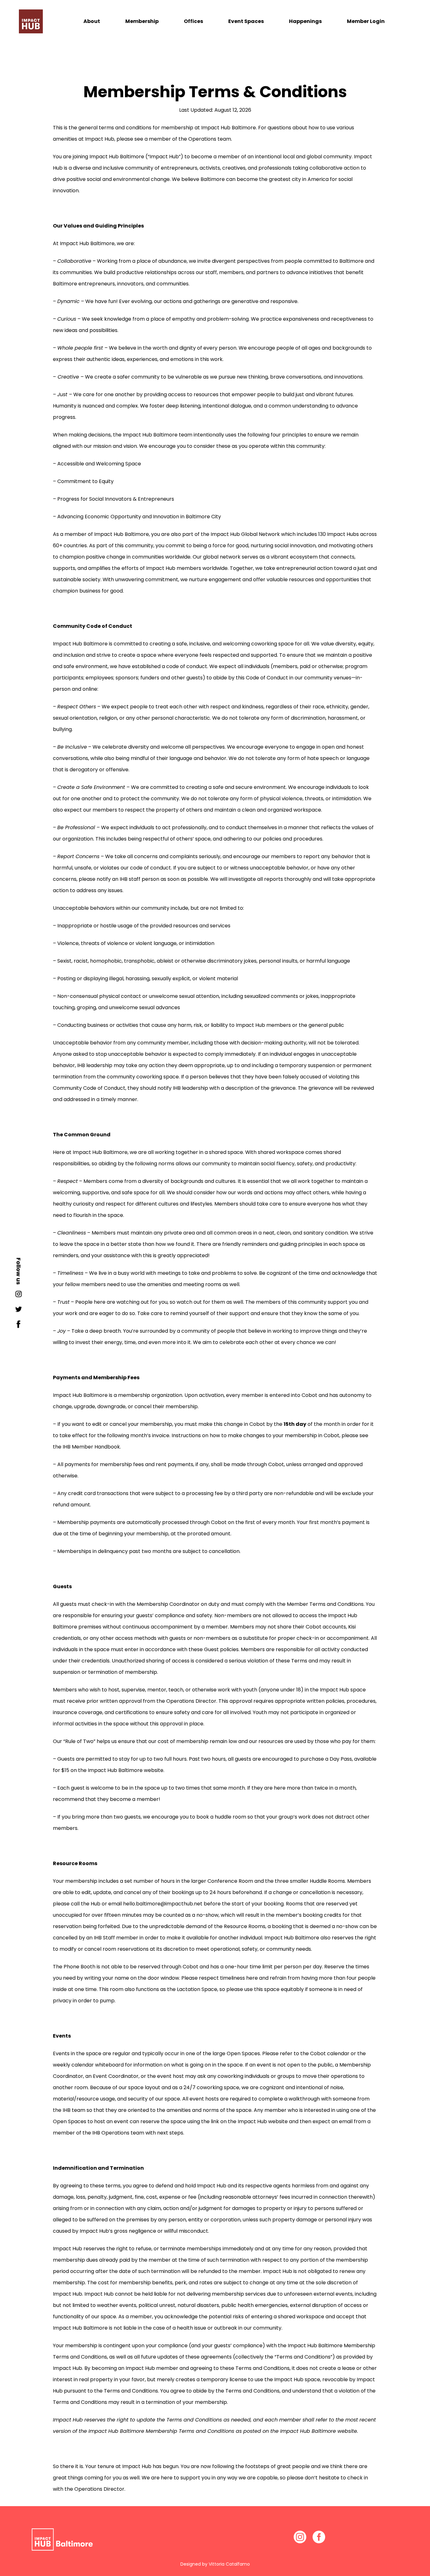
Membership (142, 21)
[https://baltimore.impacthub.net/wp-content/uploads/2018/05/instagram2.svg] (300, 2537)
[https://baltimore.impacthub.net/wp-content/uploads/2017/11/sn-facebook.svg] (319, 2537)
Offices (193, 21)
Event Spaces (246, 21)
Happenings (305, 21)
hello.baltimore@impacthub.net (163, 1904)
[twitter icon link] (19, 1311)
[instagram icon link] (19, 1296)
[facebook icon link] (19, 1326)
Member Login (366, 21)
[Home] (31, 21)
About (92, 21)
